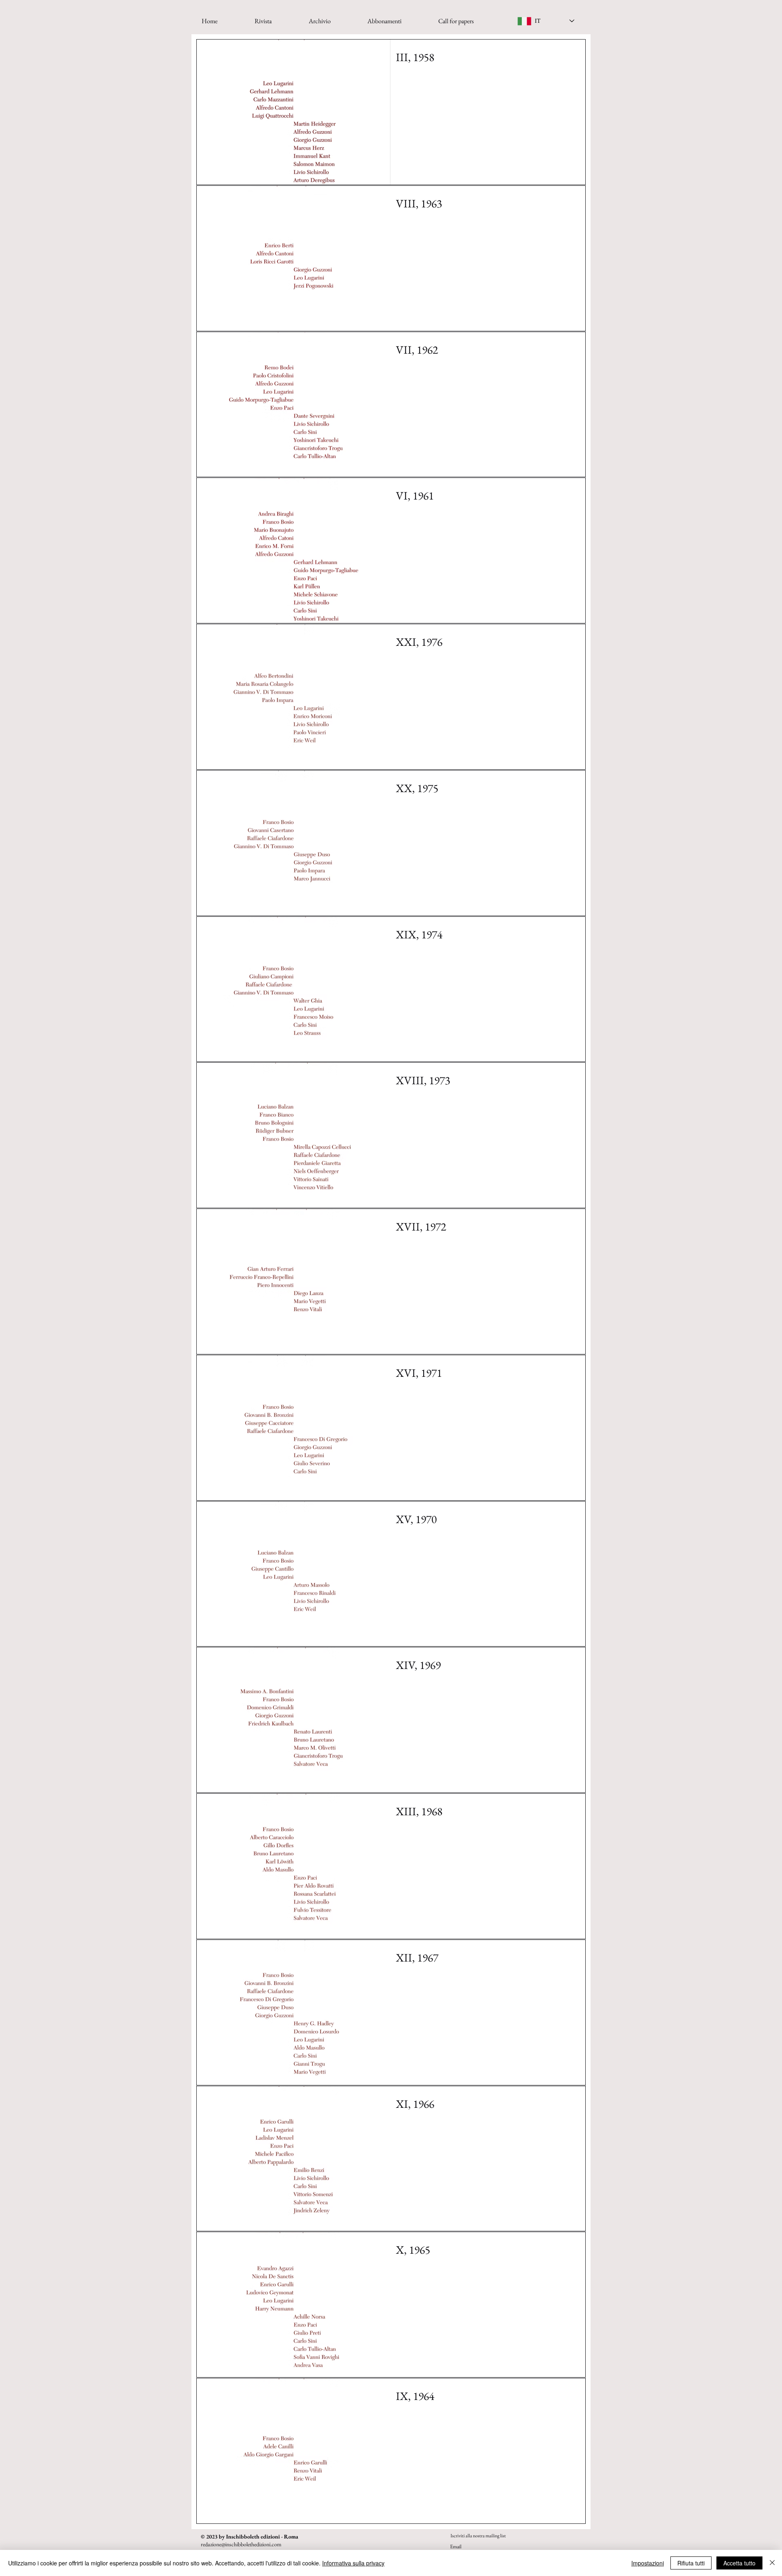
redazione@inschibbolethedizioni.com (241, 2544)
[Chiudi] (772, 2563)
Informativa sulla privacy (353, 2563)
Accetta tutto (739, 2563)
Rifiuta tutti (691, 2563)
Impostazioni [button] (648, 2563)
